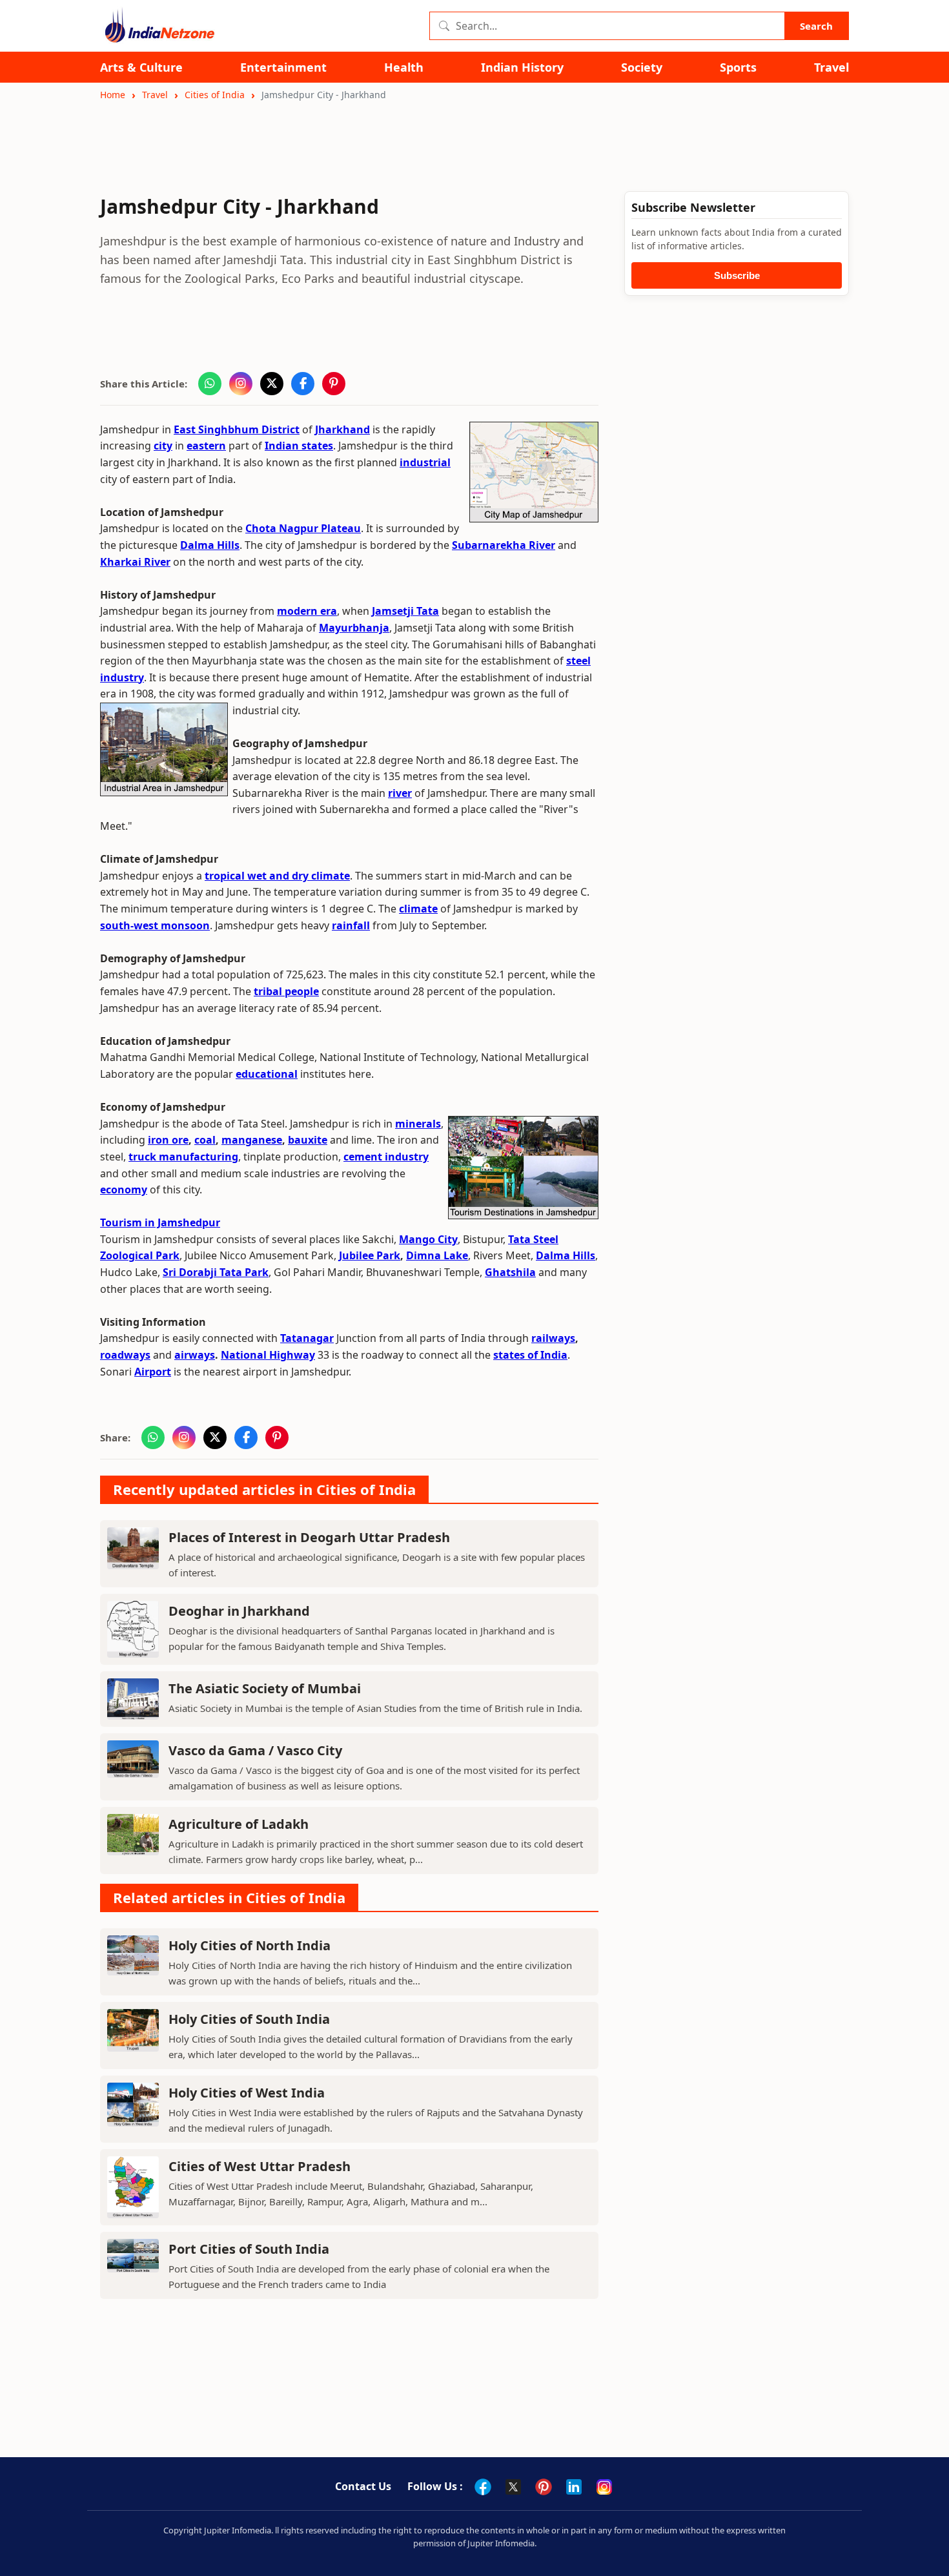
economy (124, 1190)
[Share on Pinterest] (334, 384)
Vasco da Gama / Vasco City (255, 1750)
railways (553, 1338)
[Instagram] (604, 2487)
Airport (153, 1372)
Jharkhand (342, 429)
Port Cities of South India (249, 2249)
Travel (832, 67)
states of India (530, 1355)
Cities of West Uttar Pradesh (260, 2166)
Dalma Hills (210, 545)
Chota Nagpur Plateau (303, 528)
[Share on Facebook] (303, 384)
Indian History (522, 67)
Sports (738, 67)
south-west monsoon (155, 925)
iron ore (168, 1140)
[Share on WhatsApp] (210, 384)
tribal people (286, 991)
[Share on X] (272, 384)
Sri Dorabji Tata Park (216, 1272)
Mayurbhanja (354, 628)
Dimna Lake (437, 1255)
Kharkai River (135, 562)
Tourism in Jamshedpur (160, 1222)
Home (113, 95)
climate (418, 909)
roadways (125, 1355)
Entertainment (283, 67)
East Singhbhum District (237, 429)
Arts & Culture (141, 67)
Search (816, 26)
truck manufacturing (183, 1157)
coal (205, 1140)
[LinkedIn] (574, 2487)
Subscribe (737, 275)
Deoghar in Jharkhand (239, 1611)
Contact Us (363, 2486)
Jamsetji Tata (405, 611)
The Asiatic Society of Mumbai (265, 1688)
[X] (513, 2487)
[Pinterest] (544, 2487)
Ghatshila (510, 1272)
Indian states (299, 446)
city (163, 446)
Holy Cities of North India (250, 1945)
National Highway (268, 1355)
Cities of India (215, 95)
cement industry (386, 1157)
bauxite (308, 1140)
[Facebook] (483, 2487)
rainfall (351, 925)
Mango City (428, 1239)
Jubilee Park (370, 1255)
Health (404, 67)
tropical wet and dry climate (277, 876)
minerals (418, 1124)
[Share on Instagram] (241, 384)
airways (195, 1355)
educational (267, 1074)
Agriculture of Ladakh (239, 1824)
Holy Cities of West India (247, 2093)
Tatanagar (307, 1338)
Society (642, 67)
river (400, 793)
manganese (252, 1140)
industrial (425, 462)
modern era (307, 611)
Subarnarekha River (504, 545)
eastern (206, 446)
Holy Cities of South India (249, 2019)
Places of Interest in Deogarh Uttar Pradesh (309, 1537)
